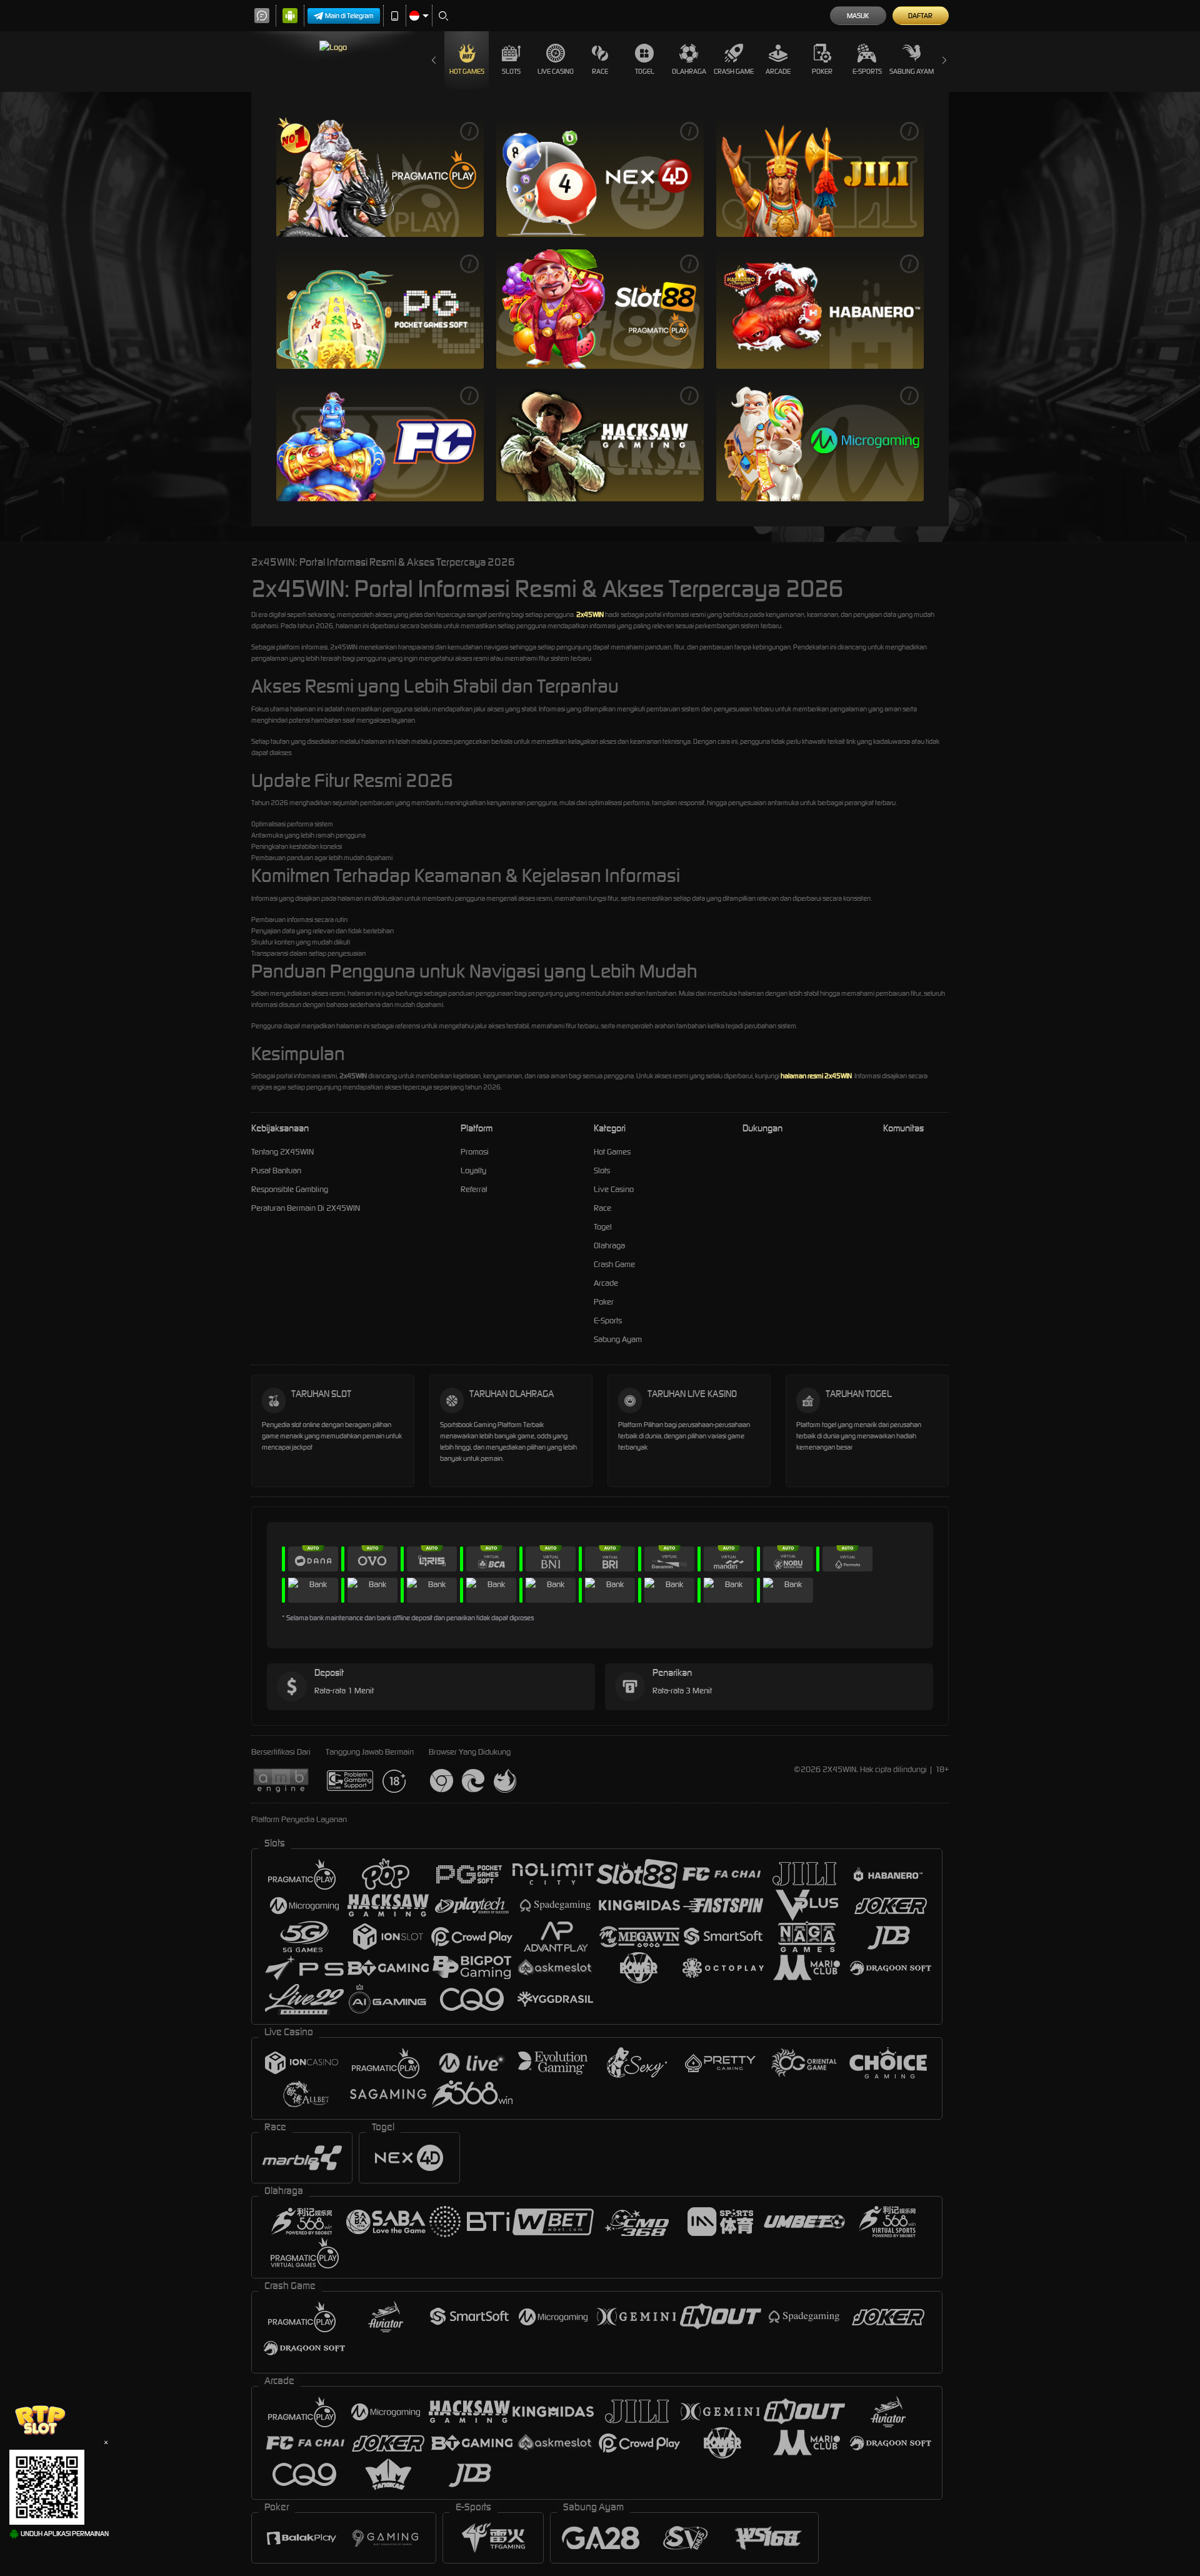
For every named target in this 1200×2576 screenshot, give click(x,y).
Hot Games (467, 71)
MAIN (380, 177)
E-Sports (867, 71)
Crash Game (734, 71)
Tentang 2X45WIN (282, 1152)
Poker (822, 71)
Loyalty (473, 1170)
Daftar (920, 16)
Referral (474, 1189)
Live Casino (556, 71)
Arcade (778, 71)
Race (600, 71)
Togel (645, 71)
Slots (511, 71)
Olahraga (689, 71)
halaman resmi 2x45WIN (816, 1076)
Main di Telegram (349, 16)
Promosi (475, 1152)
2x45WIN (590, 614)
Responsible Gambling (290, 1189)
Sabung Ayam (912, 71)
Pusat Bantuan (276, 1170)
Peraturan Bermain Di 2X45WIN (306, 1208)
